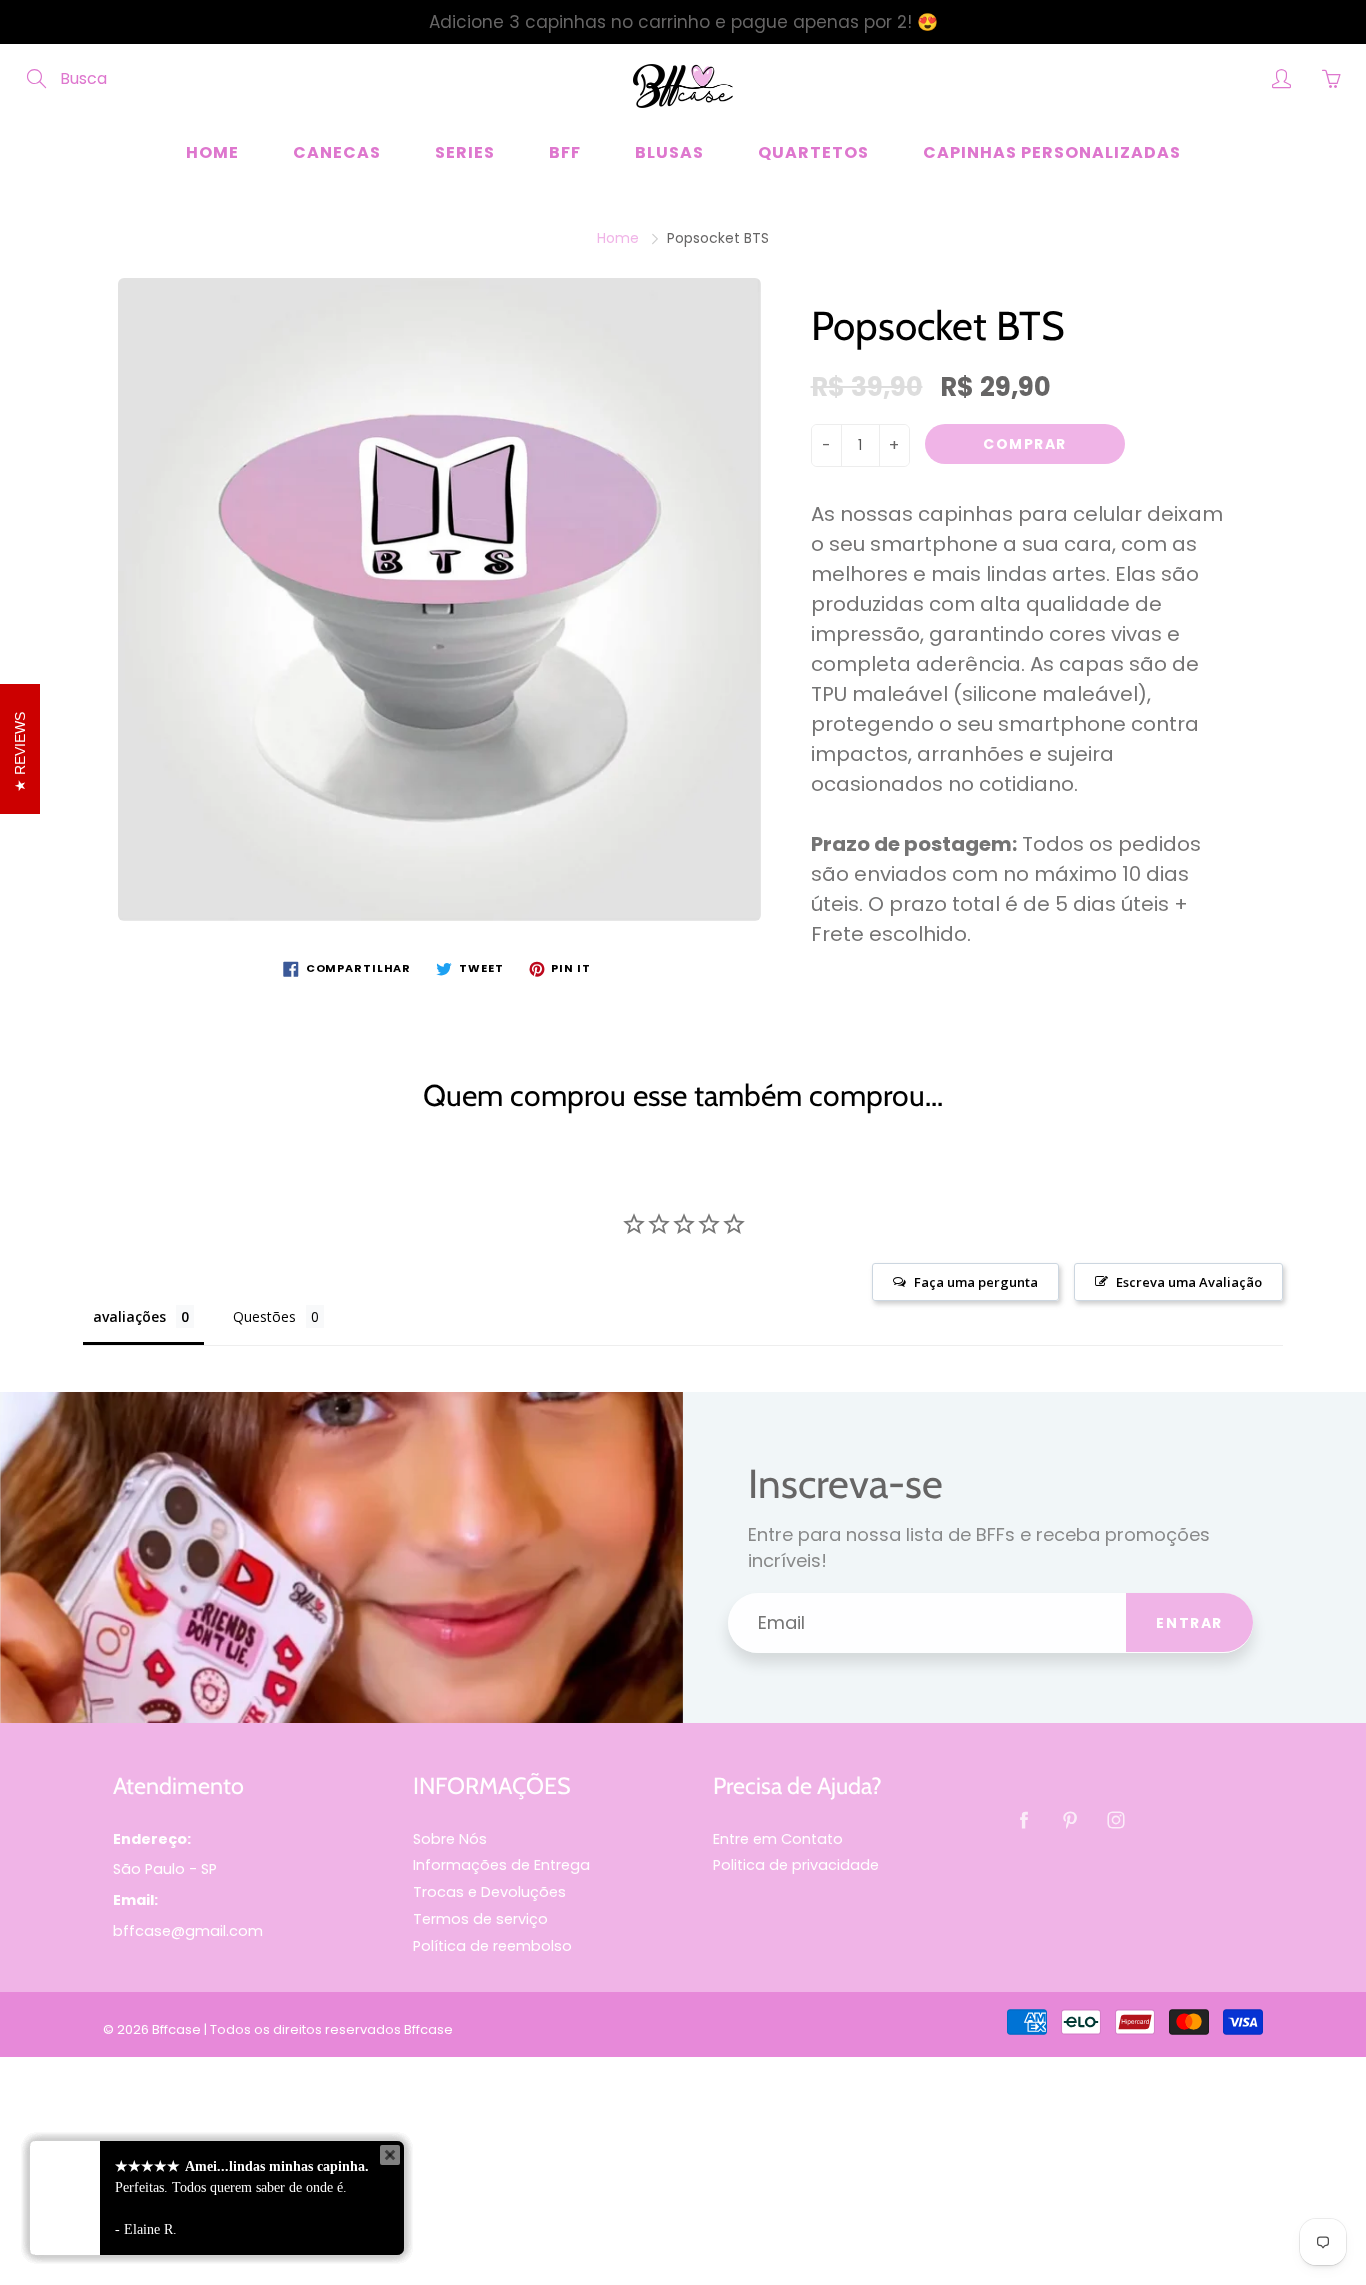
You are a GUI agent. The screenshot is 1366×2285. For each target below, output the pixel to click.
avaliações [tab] (129, 1316)
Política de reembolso (492, 1946)
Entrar (1189, 1623)
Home (212, 152)
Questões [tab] (264, 1316)
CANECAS (337, 152)
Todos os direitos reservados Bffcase (331, 2029)
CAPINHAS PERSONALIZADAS (1052, 152)
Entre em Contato (778, 1839)
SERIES (465, 152)
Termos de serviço (480, 1919)
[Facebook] (1023, 1820)
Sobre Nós (450, 1839)
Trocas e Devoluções (489, 1892)
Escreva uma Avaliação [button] (1189, 1282)
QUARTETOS (813, 152)
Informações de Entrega (501, 1865)
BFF (565, 152)
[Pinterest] (1069, 1820)
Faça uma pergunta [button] (976, 1282)
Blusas (669, 152)
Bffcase (176, 2029)
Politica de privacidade (796, 1865)
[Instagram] (1115, 1820)
